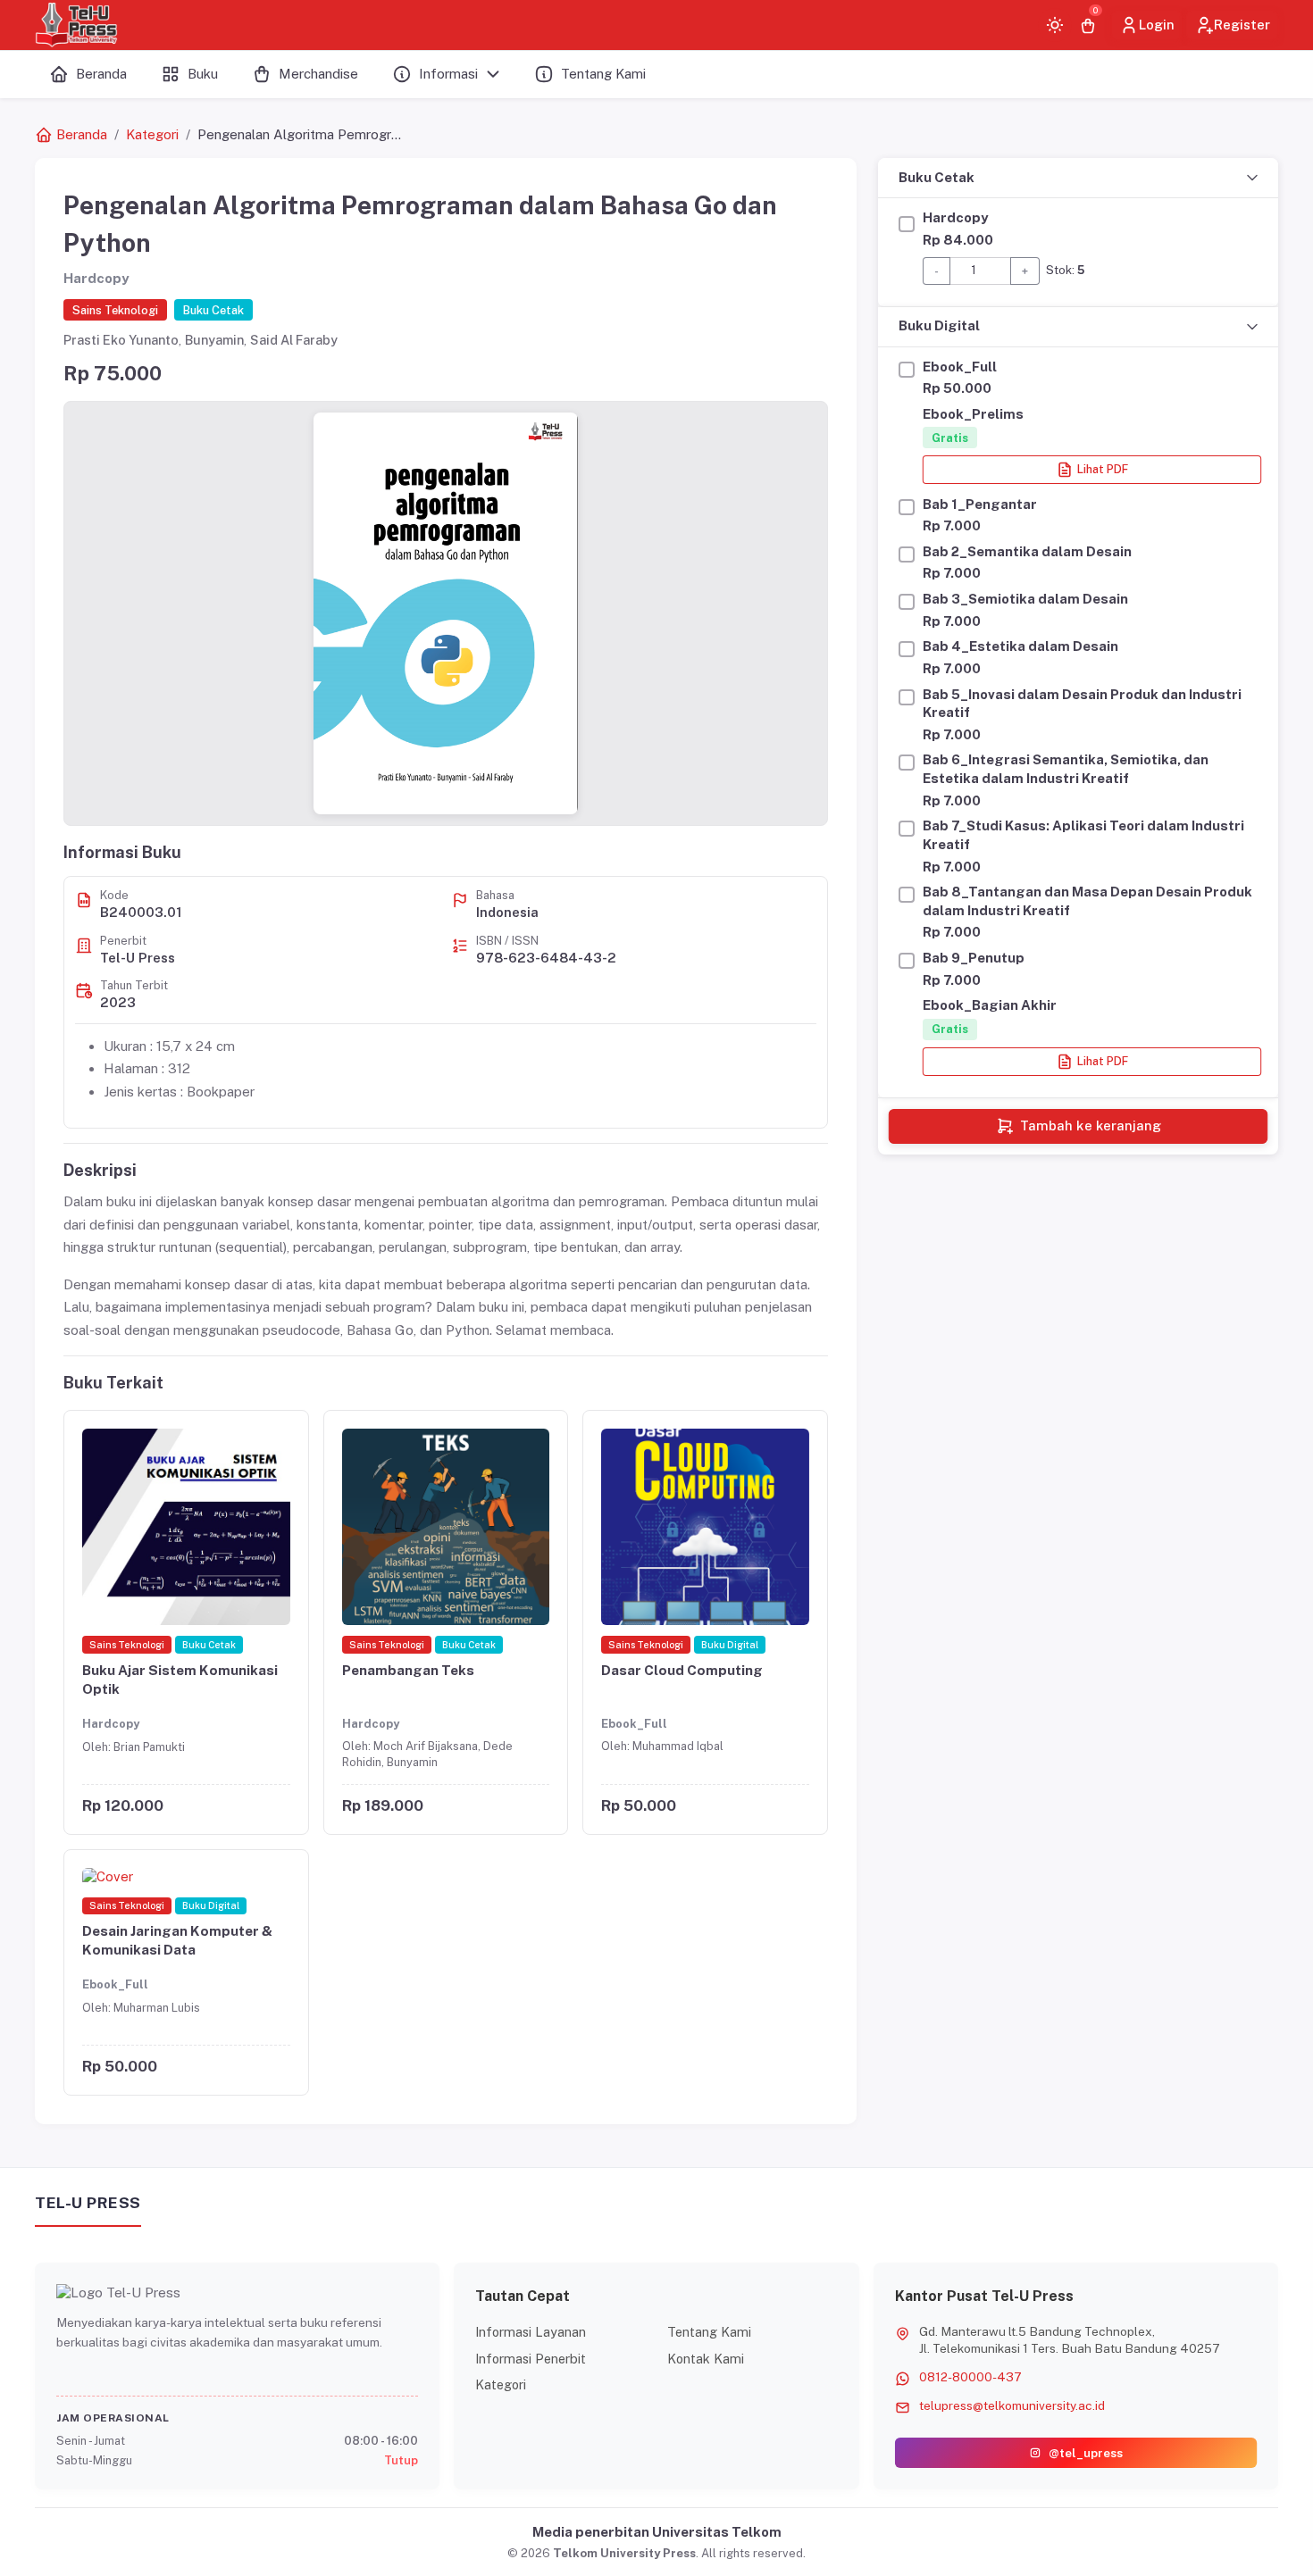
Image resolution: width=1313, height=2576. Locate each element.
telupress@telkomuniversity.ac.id (1012, 2405)
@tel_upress (1086, 2453)
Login (1157, 25)
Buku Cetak (937, 177)
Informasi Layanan (531, 2332)
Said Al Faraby (294, 340)
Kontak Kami (706, 2359)
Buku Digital (939, 325)
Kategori (152, 134)
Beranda (82, 134)
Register (1242, 25)
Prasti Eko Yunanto (121, 340)
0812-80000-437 (970, 2377)
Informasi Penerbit (531, 2359)
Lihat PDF (1103, 470)
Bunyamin (214, 340)
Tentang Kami (709, 2332)
